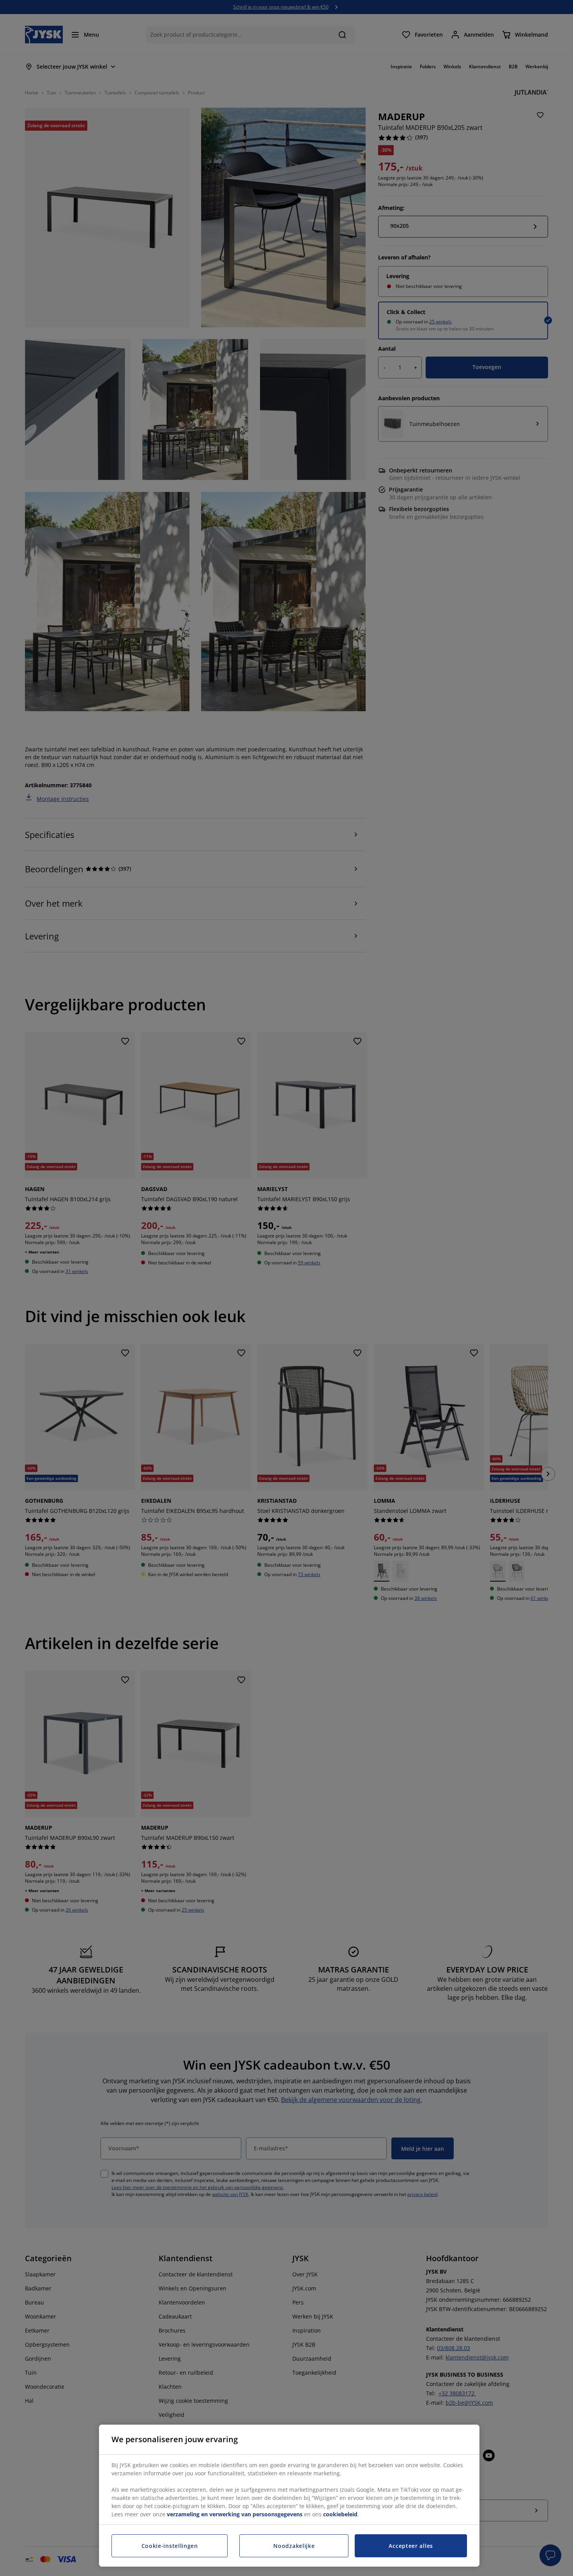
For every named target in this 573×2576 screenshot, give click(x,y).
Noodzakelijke (294, 2546)
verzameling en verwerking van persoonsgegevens (235, 2514)
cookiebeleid (340, 2514)
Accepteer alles (411, 2546)
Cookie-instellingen (170, 2546)
